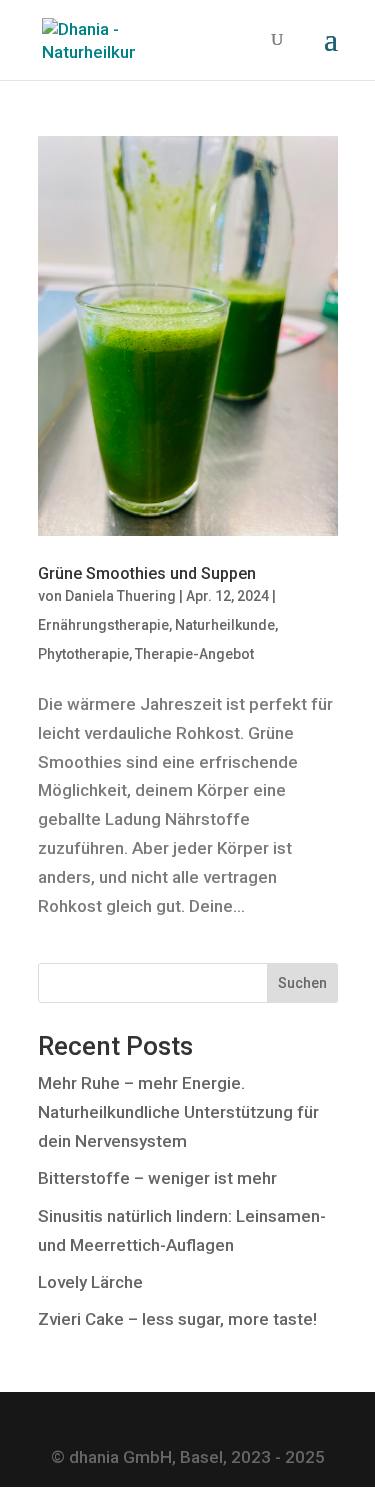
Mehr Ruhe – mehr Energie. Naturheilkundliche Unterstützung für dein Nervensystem (178, 1112)
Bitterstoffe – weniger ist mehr (157, 1178)
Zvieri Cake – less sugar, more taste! (177, 1319)
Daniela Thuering (120, 596)
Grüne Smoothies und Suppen (147, 573)
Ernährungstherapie (103, 625)
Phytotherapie (83, 654)
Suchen (302, 983)
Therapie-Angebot (194, 654)
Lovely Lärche (90, 1282)
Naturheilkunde (225, 625)
